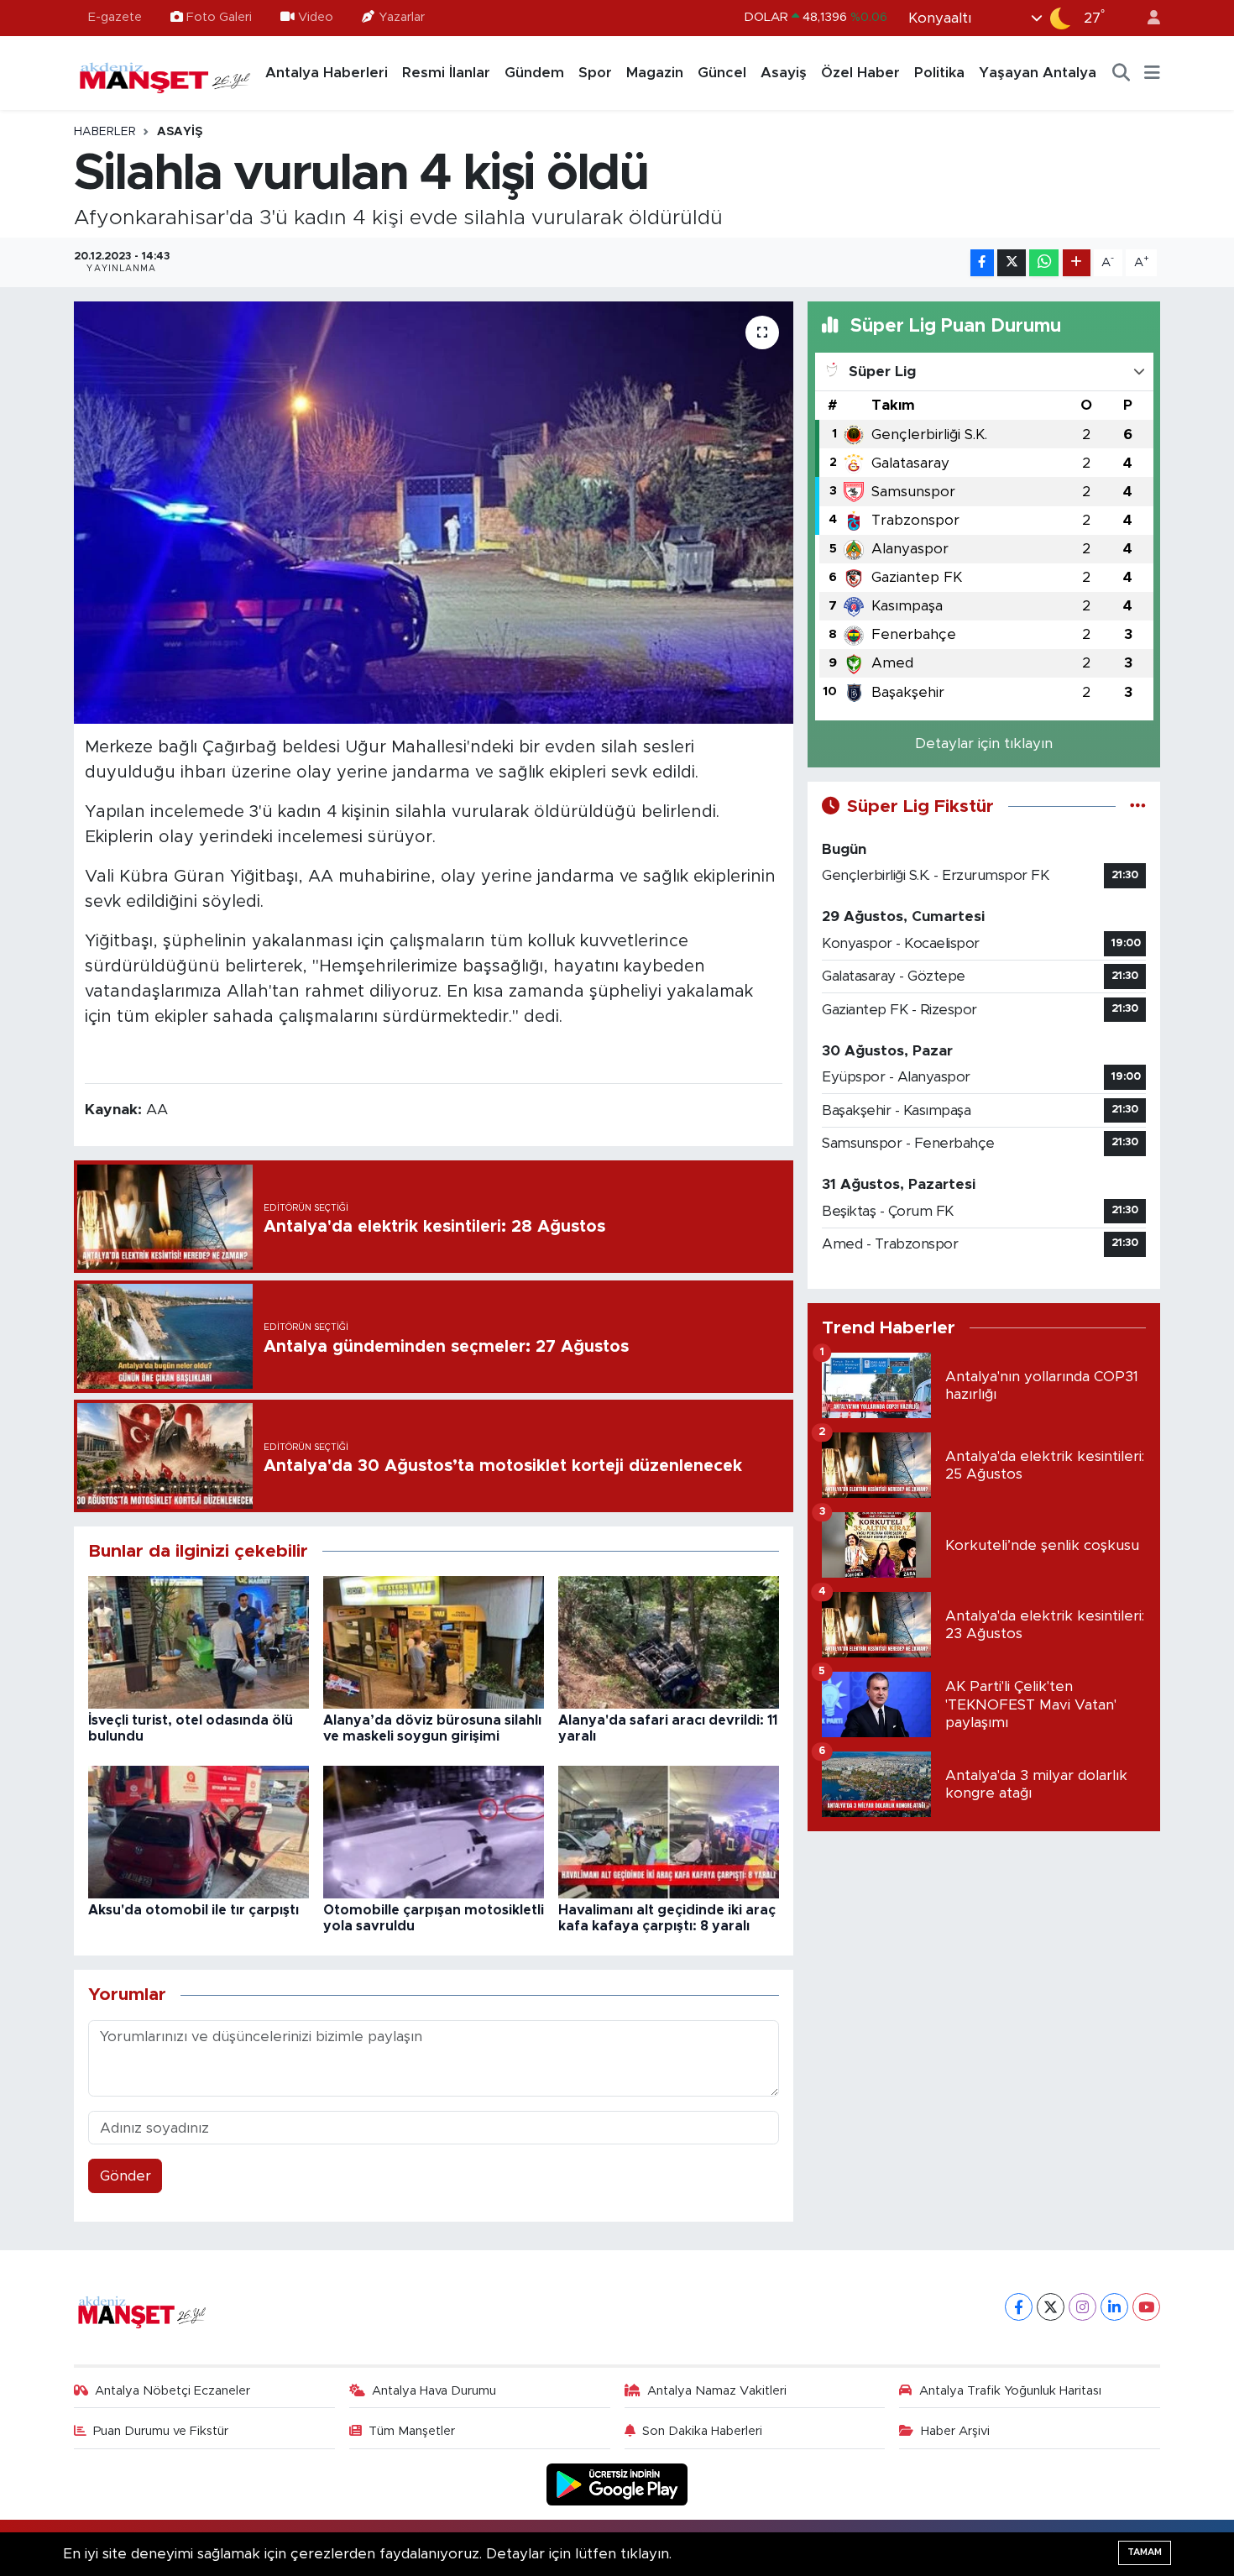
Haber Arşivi (955, 2431)
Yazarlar (402, 17)
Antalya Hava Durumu (434, 2391)
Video (316, 17)
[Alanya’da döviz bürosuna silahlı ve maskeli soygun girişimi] (434, 1642)
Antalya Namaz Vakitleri (717, 2391)
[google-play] (617, 2484)
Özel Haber (860, 73)
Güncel (722, 73)
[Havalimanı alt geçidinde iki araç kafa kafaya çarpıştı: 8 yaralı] (669, 1832)
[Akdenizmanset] (165, 72)
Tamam (1145, 2552)
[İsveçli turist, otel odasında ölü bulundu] (199, 1642)
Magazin (655, 73)
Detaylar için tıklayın (984, 743)
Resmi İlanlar (446, 73)
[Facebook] (1019, 2307)
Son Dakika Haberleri (702, 2431)
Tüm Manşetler (412, 2431)
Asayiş (784, 73)
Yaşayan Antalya (1038, 73)
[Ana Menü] (1152, 73)
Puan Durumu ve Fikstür (161, 2431)
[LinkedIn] (1114, 2307)
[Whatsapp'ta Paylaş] (1044, 263)
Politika (939, 73)
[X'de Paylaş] (1012, 263)
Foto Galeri (219, 17)
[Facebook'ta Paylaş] (982, 263)
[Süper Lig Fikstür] (1138, 806)
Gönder (125, 2176)
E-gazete (115, 17)
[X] (1051, 2307)
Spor (595, 73)
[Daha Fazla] (1077, 263)
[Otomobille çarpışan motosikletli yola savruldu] (434, 1832)
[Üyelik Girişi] (1147, 18)
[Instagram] (1082, 2307)
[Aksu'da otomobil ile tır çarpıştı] (199, 1832)
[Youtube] (1146, 2307)
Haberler (105, 132)
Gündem (534, 73)
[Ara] (1122, 73)
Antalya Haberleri (327, 73)
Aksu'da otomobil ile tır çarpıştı (193, 1910)
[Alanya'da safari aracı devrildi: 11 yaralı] (669, 1642)
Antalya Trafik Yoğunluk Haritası (1010, 2391)
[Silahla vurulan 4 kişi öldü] (434, 512)
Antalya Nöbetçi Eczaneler (173, 2391)
